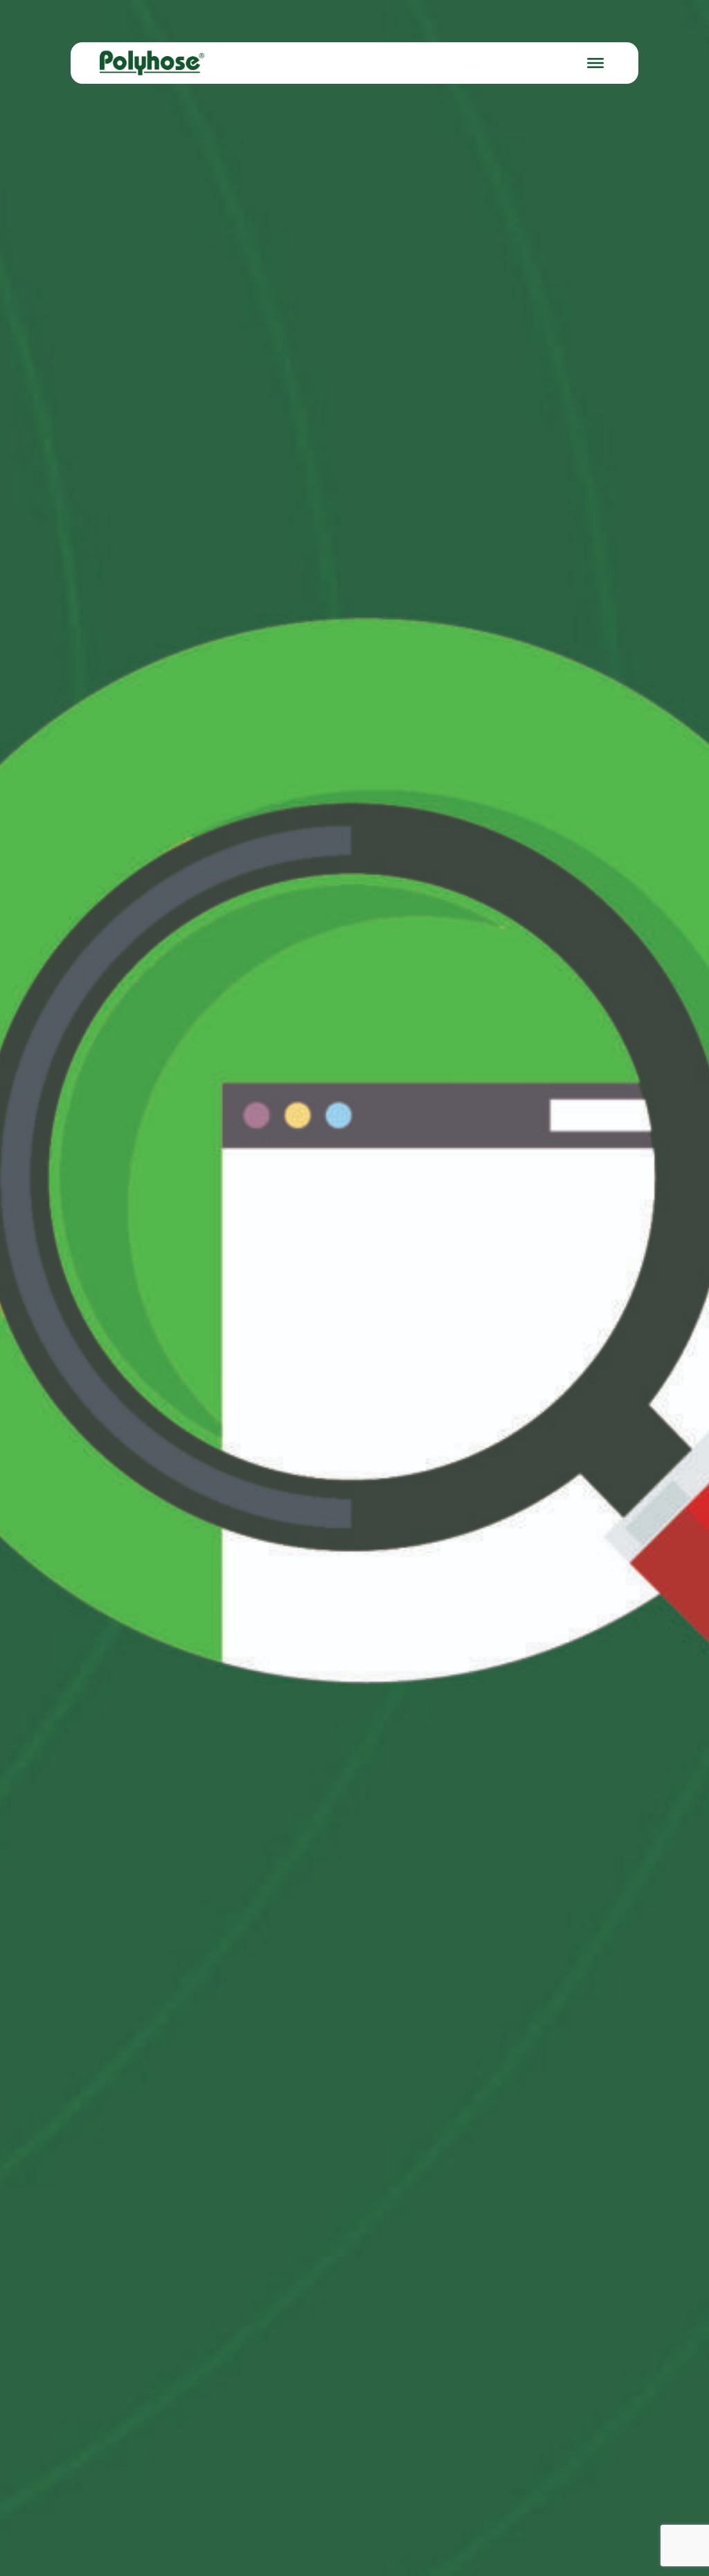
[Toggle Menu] (595, 63)
